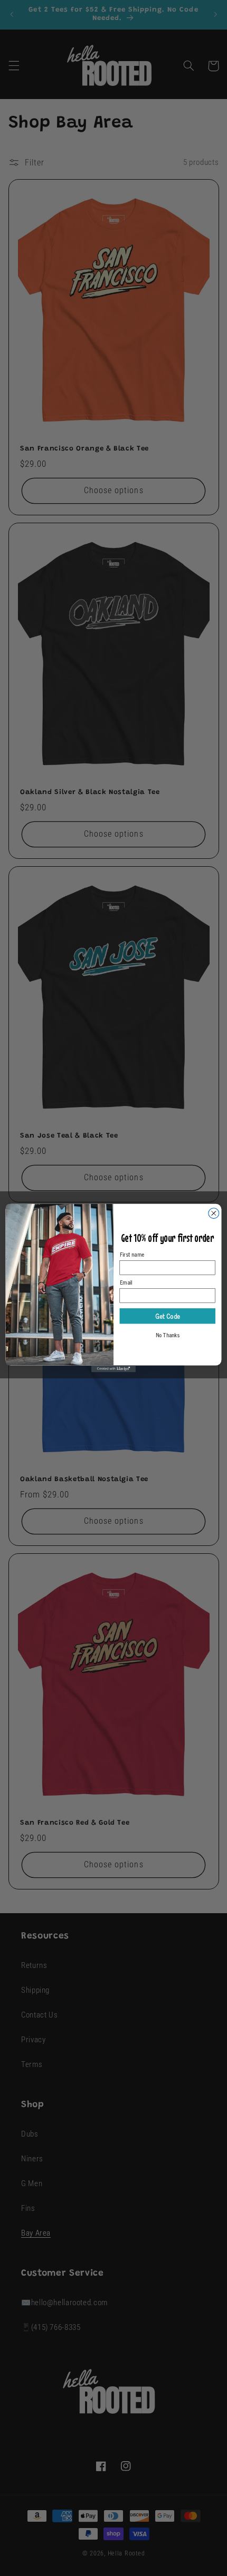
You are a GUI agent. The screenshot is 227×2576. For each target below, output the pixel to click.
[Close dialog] (214, 1213)
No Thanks (168, 1335)
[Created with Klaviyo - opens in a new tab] (113, 1369)
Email (126, 1282)
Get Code (168, 1316)
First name (132, 1254)
